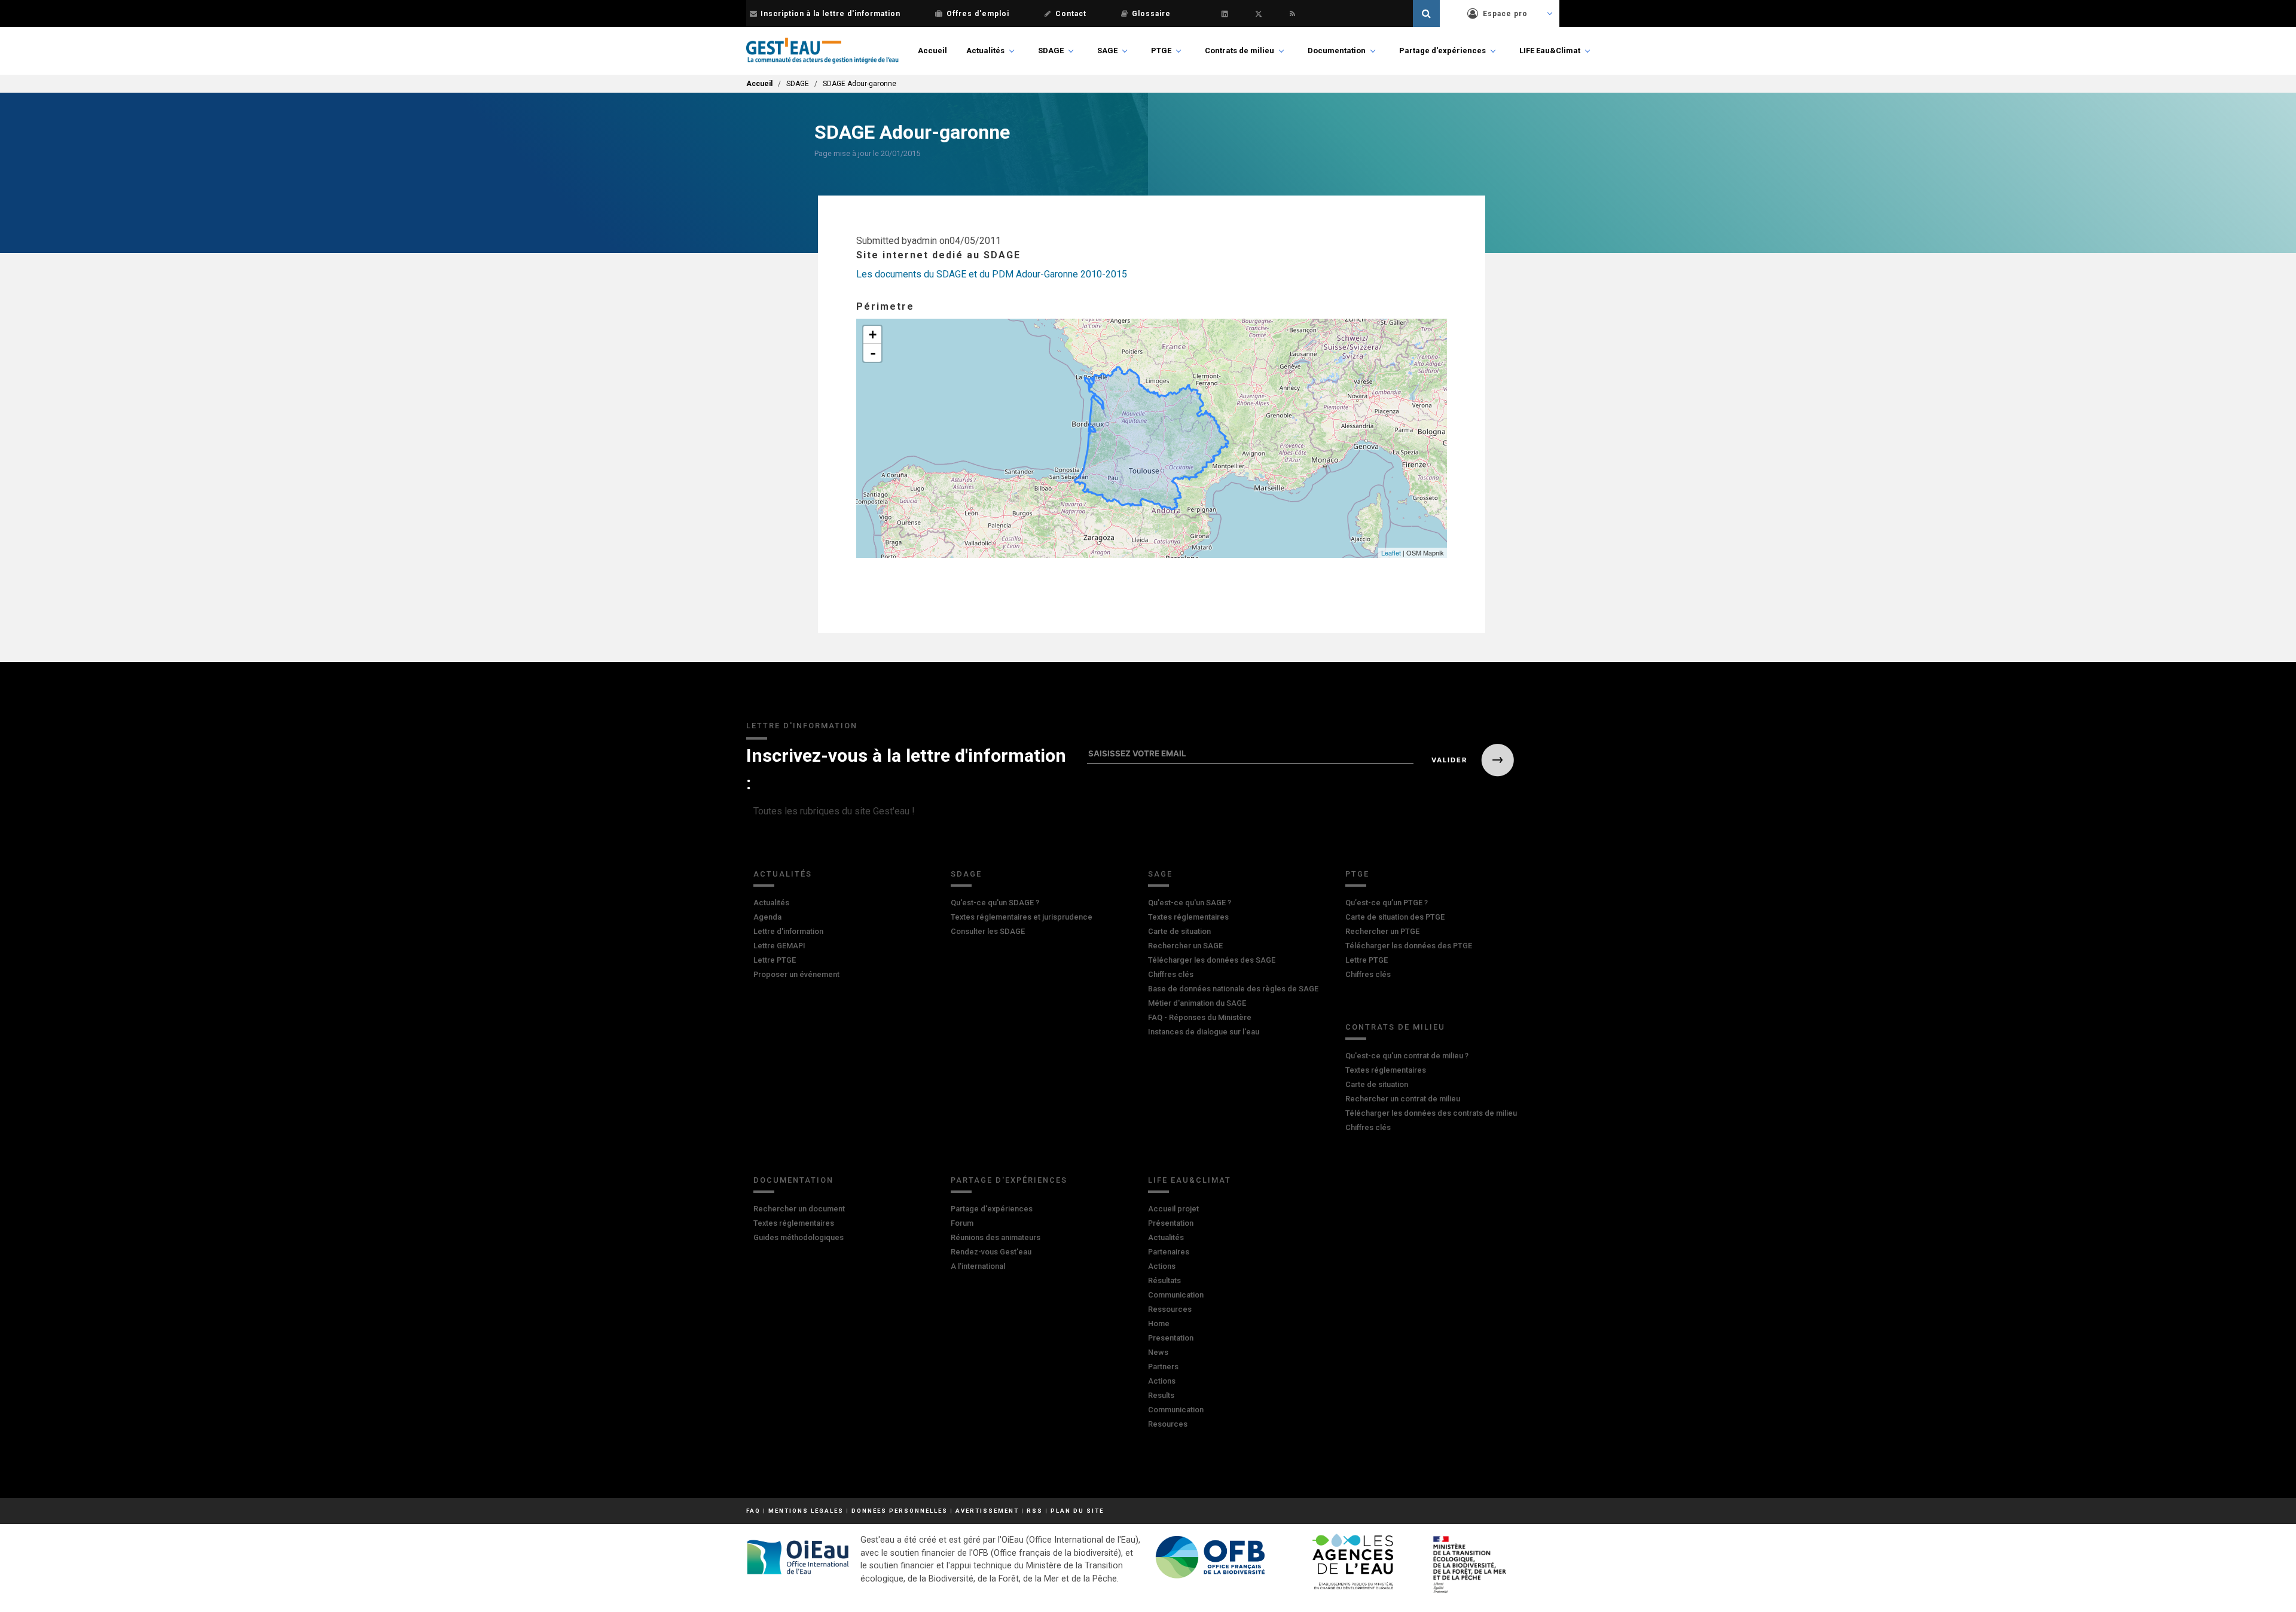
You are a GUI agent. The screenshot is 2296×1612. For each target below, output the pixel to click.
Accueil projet (1173, 1209)
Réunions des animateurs (996, 1237)
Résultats (1164, 1280)
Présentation (1171, 1223)
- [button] (873, 353)
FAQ (753, 1511)
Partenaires (1169, 1252)
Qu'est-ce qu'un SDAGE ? (995, 903)
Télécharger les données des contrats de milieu (1431, 1113)
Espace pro (1505, 14)
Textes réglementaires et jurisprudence (1022, 917)
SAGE (1107, 51)
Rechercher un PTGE (1382, 931)
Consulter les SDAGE (988, 931)
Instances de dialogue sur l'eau (1204, 1032)
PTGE (1161, 51)
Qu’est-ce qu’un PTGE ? (1387, 903)
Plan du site (1077, 1511)
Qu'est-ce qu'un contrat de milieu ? (1407, 1056)
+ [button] (873, 335)
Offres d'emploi (978, 14)
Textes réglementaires (1188, 917)
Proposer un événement (796, 974)
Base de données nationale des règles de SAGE (1233, 989)
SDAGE (1051, 51)
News (1158, 1352)
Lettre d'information (788, 931)
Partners (1163, 1367)
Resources (1168, 1424)
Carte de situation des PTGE (1395, 917)
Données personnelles (900, 1511)
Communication (1176, 1295)
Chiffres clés (1171, 974)
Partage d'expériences (1442, 51)
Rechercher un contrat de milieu (1403, 1099)
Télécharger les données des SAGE (1212, 960)
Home (1159, 1324)
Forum (962, 1223)
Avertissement (987, 1511)
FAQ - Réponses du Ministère (1200, 1017)
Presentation (1171, 1338)
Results (1161, 1395)
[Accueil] (822, 51)
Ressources (1170, 1309)
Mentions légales (806, 1511)
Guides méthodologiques (799, 1237)
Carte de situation (1179, 931)
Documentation (1337, 51)
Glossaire (1151, 14)
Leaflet (1391, 552)
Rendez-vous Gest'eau (991, 1252)
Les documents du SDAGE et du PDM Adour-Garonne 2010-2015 (992, 274)
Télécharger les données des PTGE (1409, 946)
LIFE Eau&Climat (1550, 51)
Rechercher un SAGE (1185, 946)
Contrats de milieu (1239, 51)
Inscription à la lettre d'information (831, 14)
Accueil (932, 51)
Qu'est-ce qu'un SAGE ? (1190, 903)
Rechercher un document (799, 1209)
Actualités (985, 51)
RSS (1035, 1511)
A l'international (978, 1266)
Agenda (767, 917)
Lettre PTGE (775, 960)
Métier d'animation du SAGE (1197, 1003)
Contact (1071, 14)
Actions (1162, 1266)
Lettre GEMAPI (779, 946)
